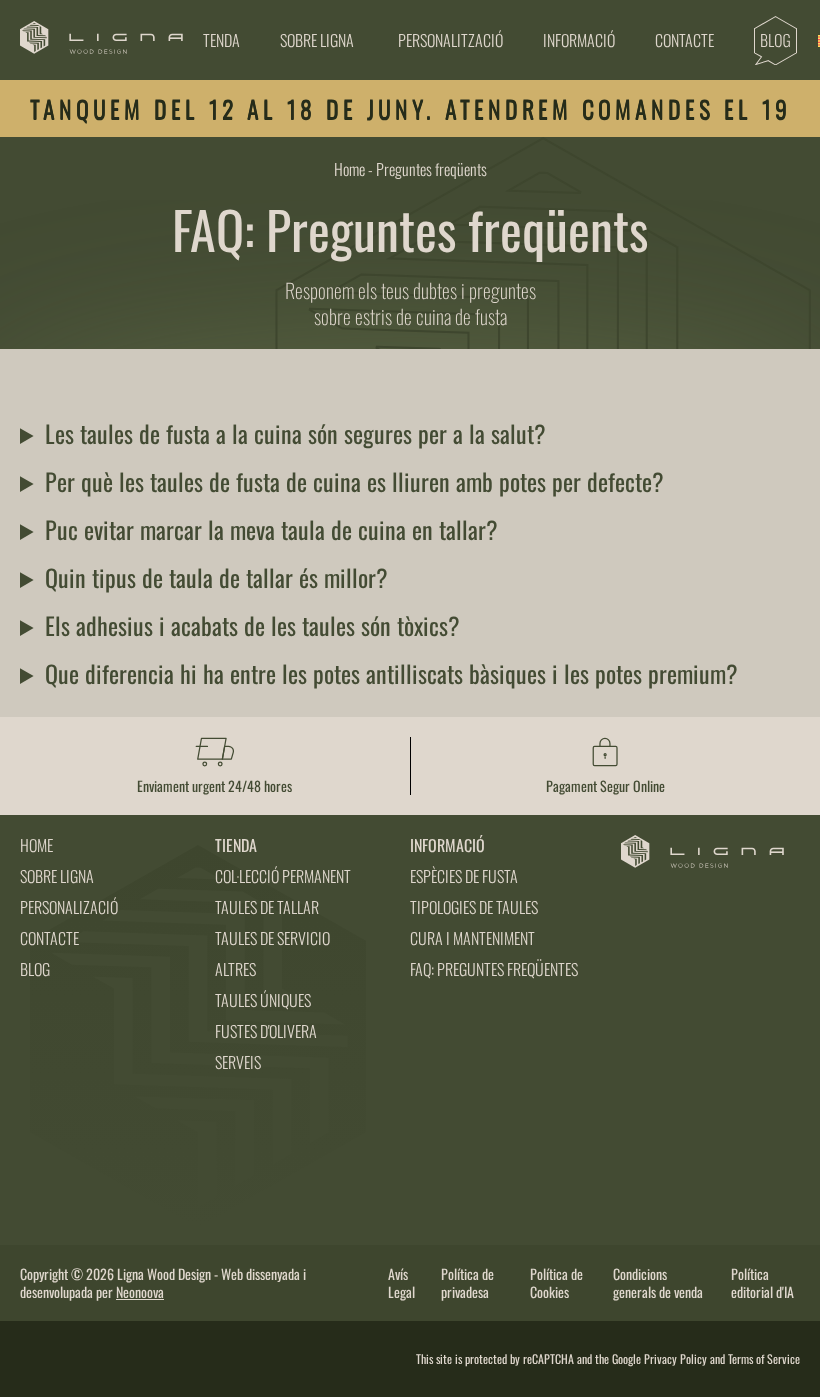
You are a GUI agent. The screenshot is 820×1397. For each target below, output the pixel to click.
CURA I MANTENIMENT (472, 938)
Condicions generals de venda (658, 1283)
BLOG (35, 969)
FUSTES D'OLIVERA (266, 1031)
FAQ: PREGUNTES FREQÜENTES (494, 969)
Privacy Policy (675, 1358)
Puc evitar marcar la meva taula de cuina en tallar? (271, 529)
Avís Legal (401, 1283)
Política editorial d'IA (762, 1283)
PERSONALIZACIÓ (69, 907)
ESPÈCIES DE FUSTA (464, 876)
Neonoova (140, 1291)
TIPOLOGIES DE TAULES (474, 907)
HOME (36, 845)
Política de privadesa (467, 1283)
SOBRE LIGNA (317, 40)
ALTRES (235, 969)
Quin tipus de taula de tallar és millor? (216, 577)
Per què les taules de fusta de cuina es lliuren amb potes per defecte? (354, 481)
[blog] (775, 40)
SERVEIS (238, 1062)
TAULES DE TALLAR (267, 907)
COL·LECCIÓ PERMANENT (283, 876)
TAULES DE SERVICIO (272, 938)
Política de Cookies (556, 1283)
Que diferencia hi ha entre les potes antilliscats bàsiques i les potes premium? (391, 673)
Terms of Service (764, 1358)
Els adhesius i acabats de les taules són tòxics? (252, 625)
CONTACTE (49, 938)
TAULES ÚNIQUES (263, 1000)
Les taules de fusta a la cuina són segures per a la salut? (295, 433)
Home (349, 169)
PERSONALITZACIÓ (450, 40)
